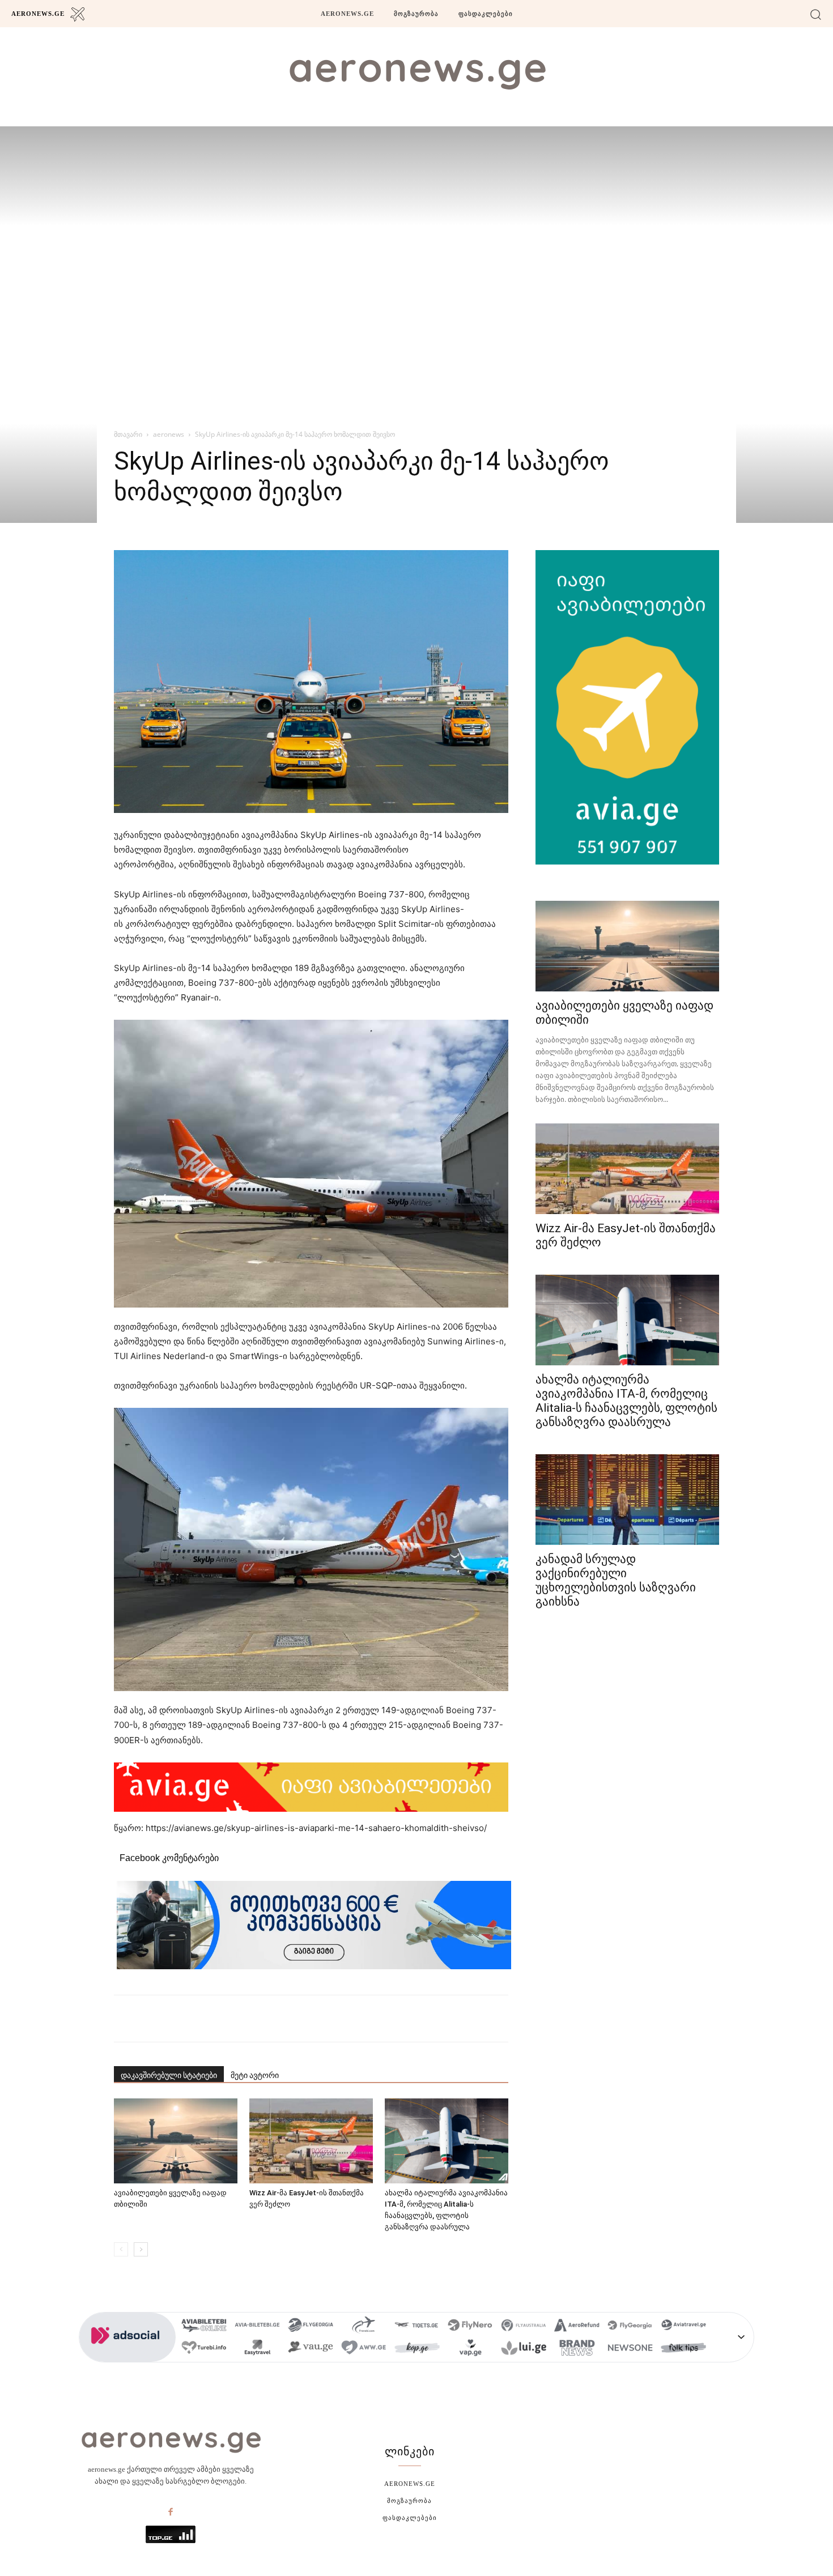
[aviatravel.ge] (683, 2327)
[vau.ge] (311, 2349)
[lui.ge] (524, 2349)
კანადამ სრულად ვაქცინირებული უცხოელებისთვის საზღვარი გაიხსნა (616, 1580)
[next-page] (141, 2249)
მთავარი (128, 434)
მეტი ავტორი (255, 2075)
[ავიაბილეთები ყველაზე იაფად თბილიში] (176, 2141)
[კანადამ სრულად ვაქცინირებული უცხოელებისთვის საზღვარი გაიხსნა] (627, 1500)
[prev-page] (121, 2249)
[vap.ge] (470, 2349)
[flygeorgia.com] (630, 2327)
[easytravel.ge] (257, 2349)
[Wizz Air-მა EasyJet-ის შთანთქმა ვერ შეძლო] (311, 2141)
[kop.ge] (417, 2349)
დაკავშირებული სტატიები (169, 2075)
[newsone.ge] (630, 2349)
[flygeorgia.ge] (311, 2327)
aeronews (169, 434)
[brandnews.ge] (577, 2349)
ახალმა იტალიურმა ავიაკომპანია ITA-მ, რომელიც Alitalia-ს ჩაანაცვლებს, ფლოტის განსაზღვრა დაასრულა (626, 1401)
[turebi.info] (204, 2349)
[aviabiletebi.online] (204, 2327)
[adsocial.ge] (127, 2356)
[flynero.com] (470, 2327)
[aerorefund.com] (577, 2327)
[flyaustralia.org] (524, 2327)
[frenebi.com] (364, 2327)
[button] (816, 14)
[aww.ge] (364, 2349)
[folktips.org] (683, 2349)
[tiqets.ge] (417, 2327)
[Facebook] (171, 2513)
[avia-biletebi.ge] (257, 2327)
